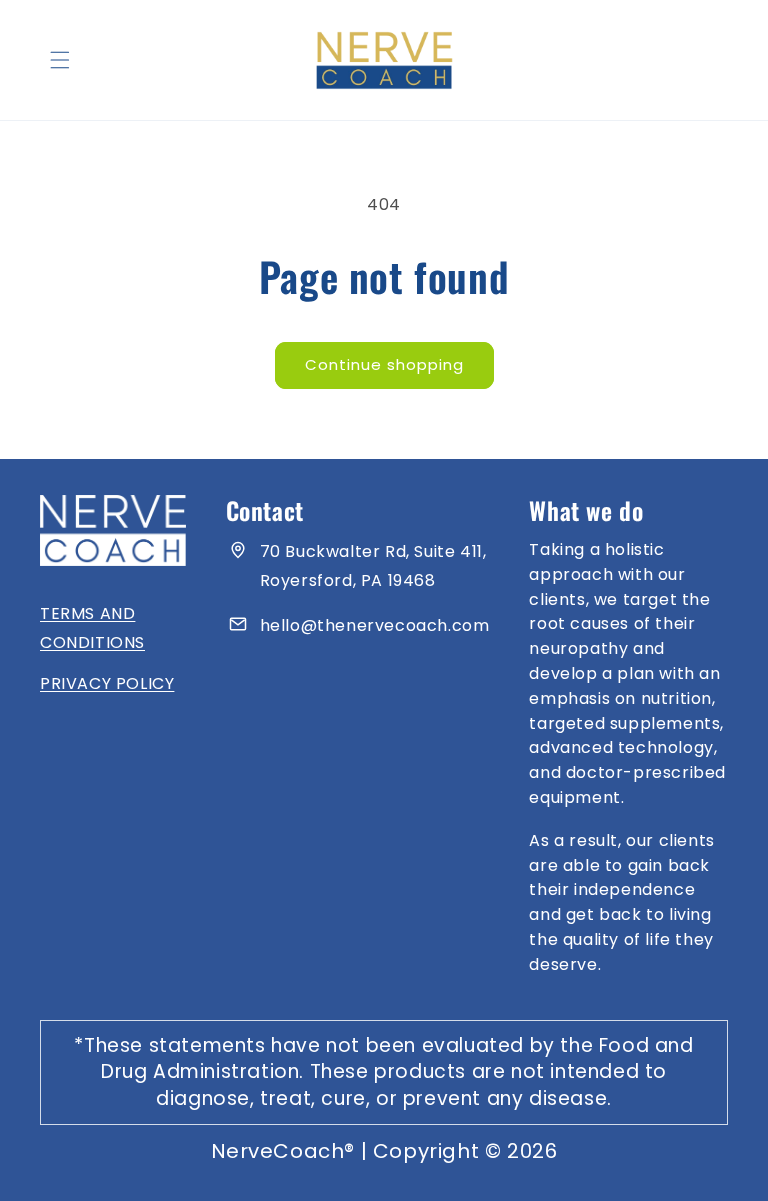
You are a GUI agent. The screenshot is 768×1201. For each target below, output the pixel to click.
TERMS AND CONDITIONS (92, 628)
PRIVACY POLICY (107, 683)
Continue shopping (384, 364)
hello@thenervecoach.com (375, 625)
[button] (60, 60)
